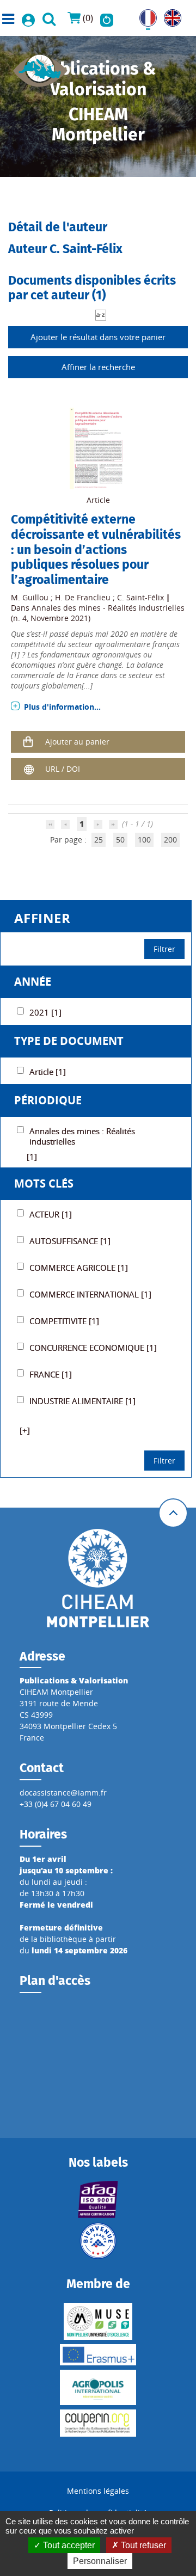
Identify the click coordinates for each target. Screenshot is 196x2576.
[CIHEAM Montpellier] (98, 1578)
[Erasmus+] (98, 2355)
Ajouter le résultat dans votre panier (98, 337)
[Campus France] (98, 2241)
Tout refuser (142, 2545)
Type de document (69, 1041)
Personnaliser (100, 2561)
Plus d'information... (62, 707)
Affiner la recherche (98, 367)
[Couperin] (98, 2423)
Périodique (48, 1100)
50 (120, 840)
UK (169, 15)
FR (144, 15)
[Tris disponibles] (101, 314)
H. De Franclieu (83, 597)
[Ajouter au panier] (28, 742)
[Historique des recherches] (107, 18)
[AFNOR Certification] (98, 2199)
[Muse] (98, 2321)
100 (144, 840)
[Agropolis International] (98, 2387)
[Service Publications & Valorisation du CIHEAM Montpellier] (40, 67)
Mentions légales (98, 2491)
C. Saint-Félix (140, 597)
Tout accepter (68, 2545)
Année (33, 982)
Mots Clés (44, 1184)
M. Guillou (30, 597)
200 (170, 840)
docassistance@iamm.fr (63, 1793)
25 (99, 840)
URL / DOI (63, 769)
